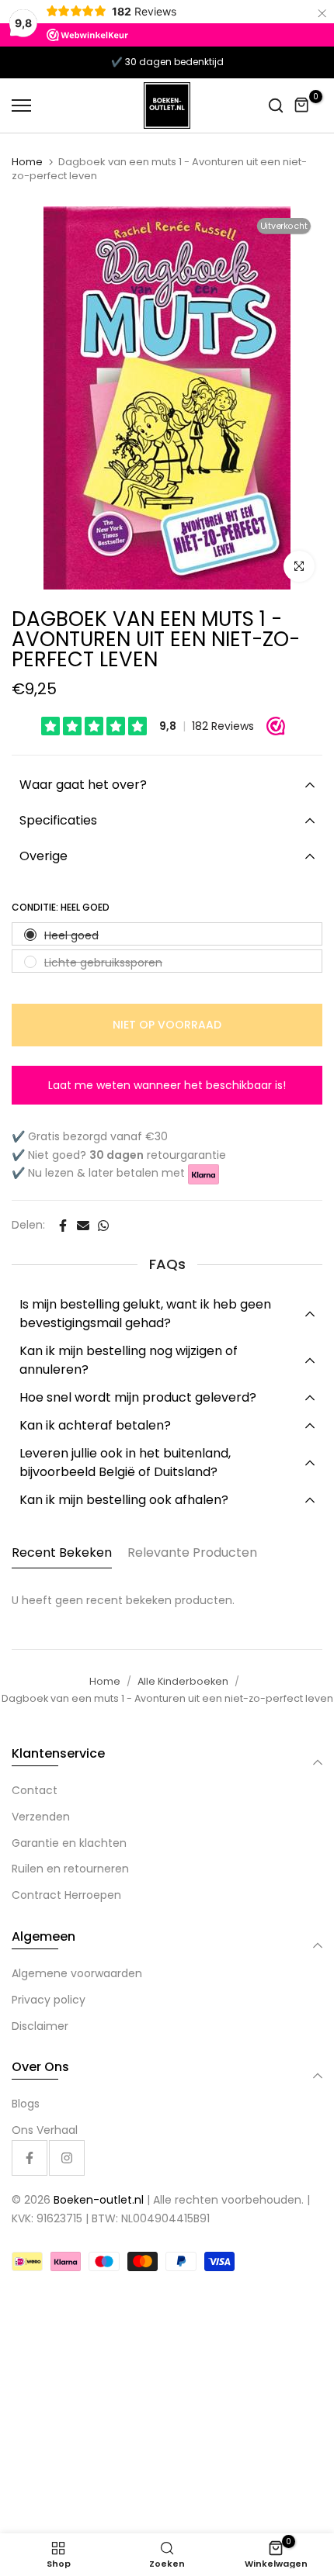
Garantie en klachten (69, 1843)
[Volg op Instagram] (67, 2158)
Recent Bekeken (62, 1553)
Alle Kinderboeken (183, 1681)
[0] (302, 105)
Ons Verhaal (45, 2130)
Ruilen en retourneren (70, 1869)
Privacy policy (49, 2000)
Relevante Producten (192, 1553)
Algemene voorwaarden (77, 1973)
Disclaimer (40, 2026)
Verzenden (41, 1817)
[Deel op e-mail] (83, 1226)
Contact (35, 1790)
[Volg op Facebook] (30, 2158)
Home (27, 162)
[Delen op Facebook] (63, 1226)
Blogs (26, 2104)
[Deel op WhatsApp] (103, 1226)
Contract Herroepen (66, 1895)
